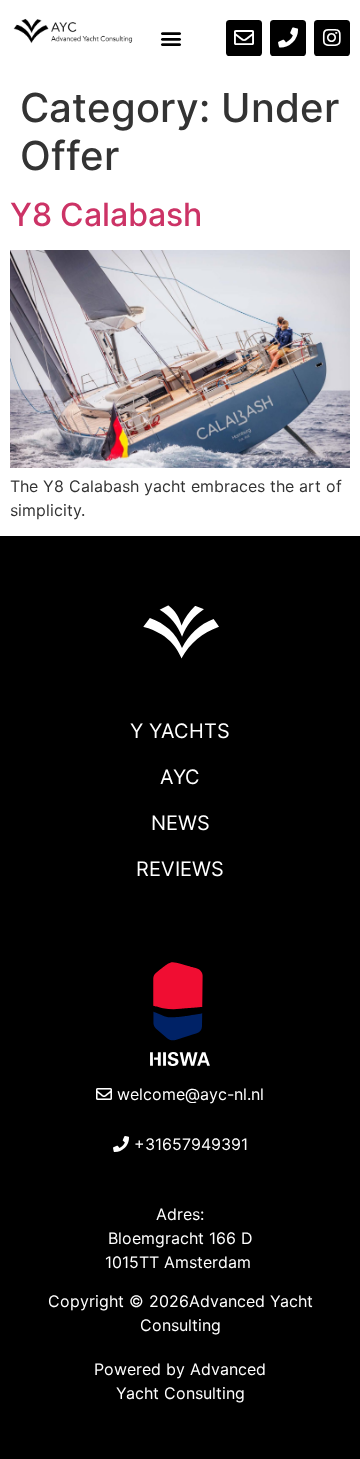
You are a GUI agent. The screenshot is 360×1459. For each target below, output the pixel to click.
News (180, 823)
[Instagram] (332, 38)
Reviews (180, 869)
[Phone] (288, 38)
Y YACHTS (180, 731)
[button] (171, 38)
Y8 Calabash (106, 214)
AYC (180, 777)
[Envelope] (244, 38)
